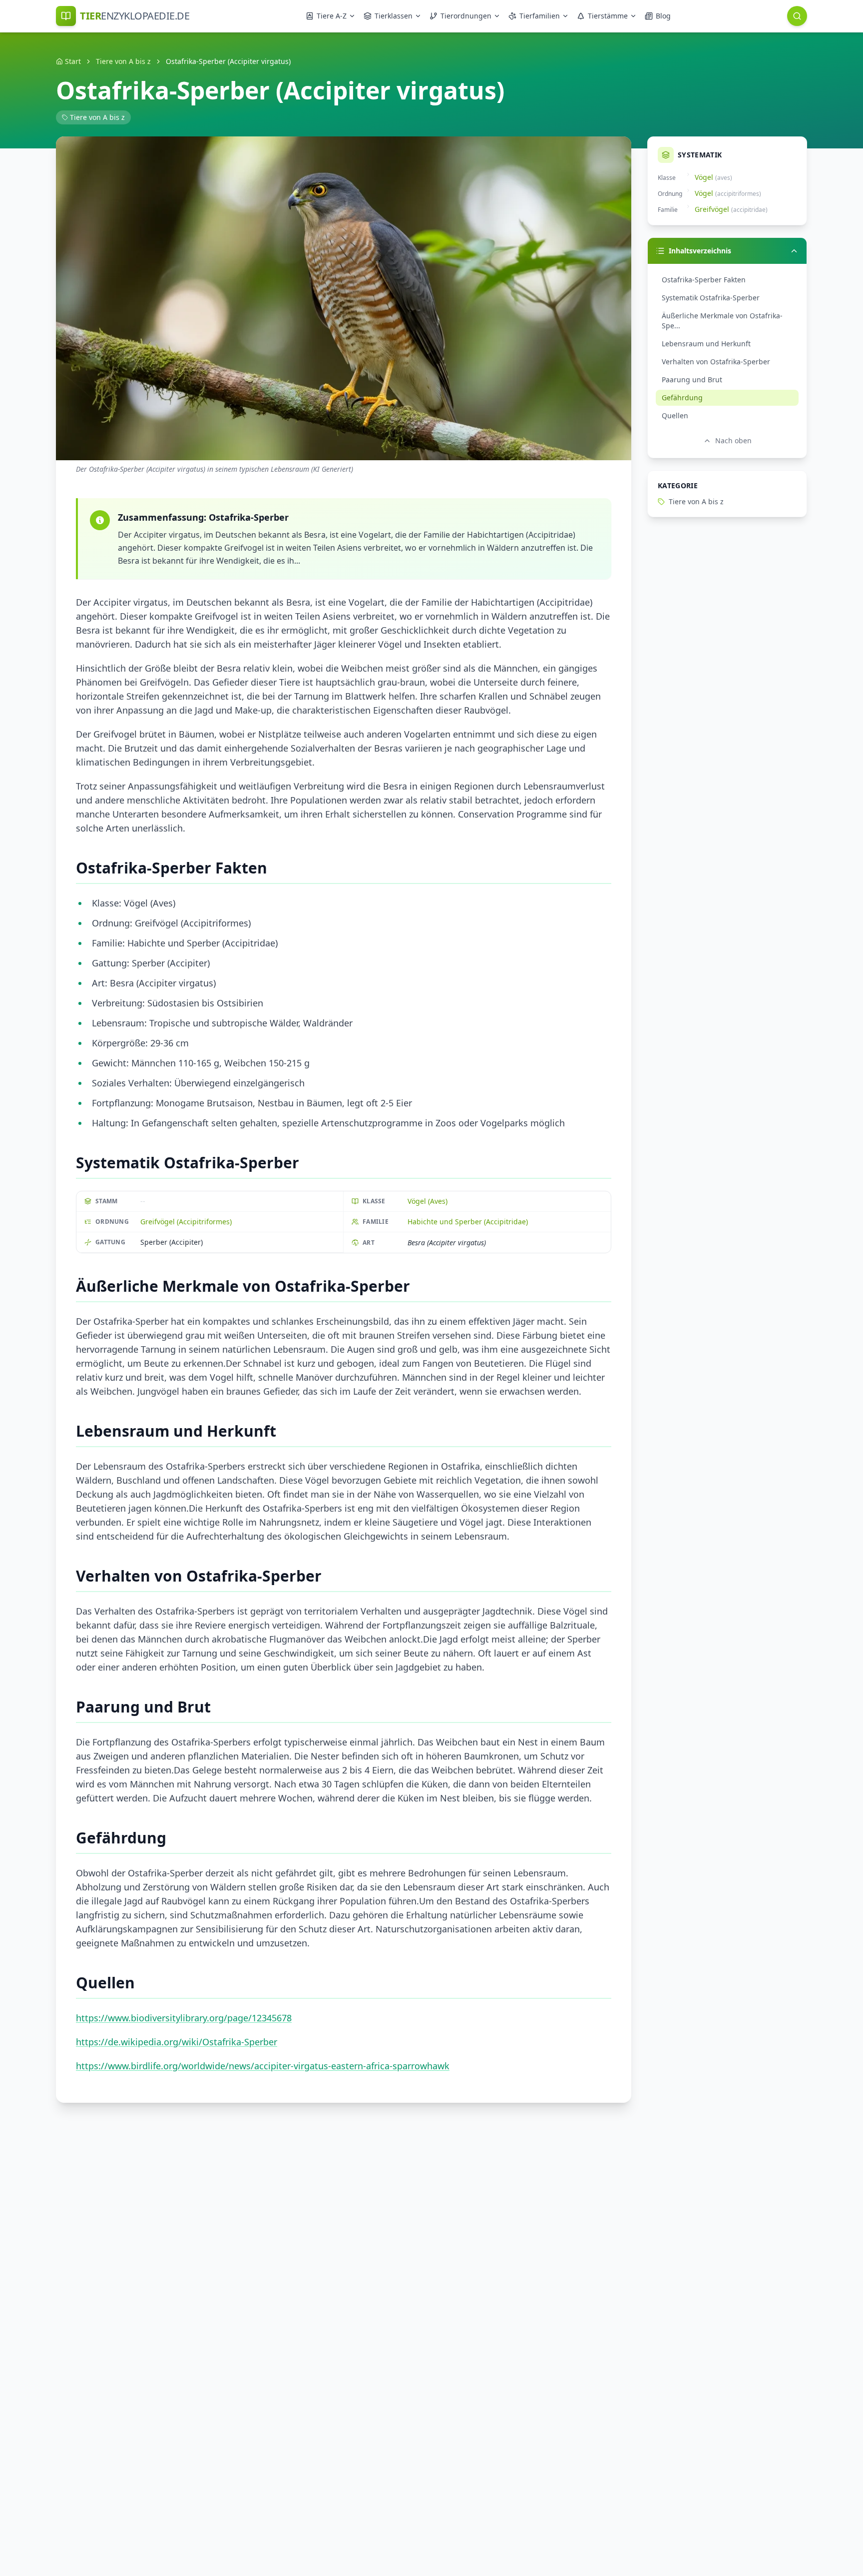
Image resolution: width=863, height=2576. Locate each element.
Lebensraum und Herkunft (706, 344)
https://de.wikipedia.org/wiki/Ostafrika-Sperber (177, 2042)
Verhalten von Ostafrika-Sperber (716, 362)
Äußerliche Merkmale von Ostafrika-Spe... (722, 321)
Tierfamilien (540, 16)
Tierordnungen (466, 16)
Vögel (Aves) (428, 1201)
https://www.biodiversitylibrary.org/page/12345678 (184, 2018)
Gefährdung (682, 398)
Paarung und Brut (692, 380)
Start (73, 61)
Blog (663, 16)
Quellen (675, 416)
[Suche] (797, 16)
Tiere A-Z (332, 16)
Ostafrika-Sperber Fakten (704, 280)
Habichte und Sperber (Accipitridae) (468, 1222)
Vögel (704, 177)
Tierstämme (608, 16)
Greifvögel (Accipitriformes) (186, 1222)
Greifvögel (712, 209)
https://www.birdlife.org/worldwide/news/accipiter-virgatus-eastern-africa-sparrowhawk (263, 2066)
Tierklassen (394, 16)
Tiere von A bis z (123, 61)
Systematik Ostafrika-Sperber (711, 298)
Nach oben (733, 440)
